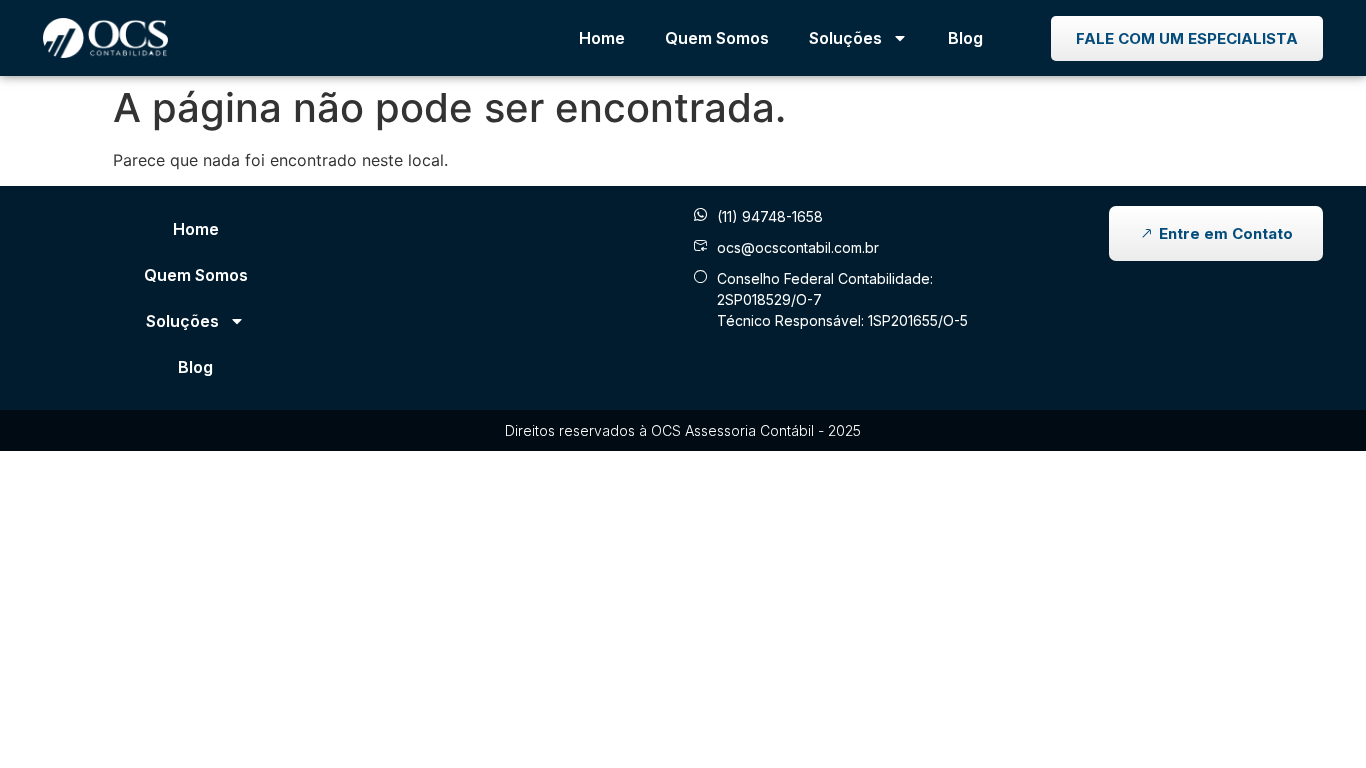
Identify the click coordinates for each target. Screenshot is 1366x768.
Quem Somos (717, 38)
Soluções (845, 38)
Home (602, 38)
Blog (965, 38)
